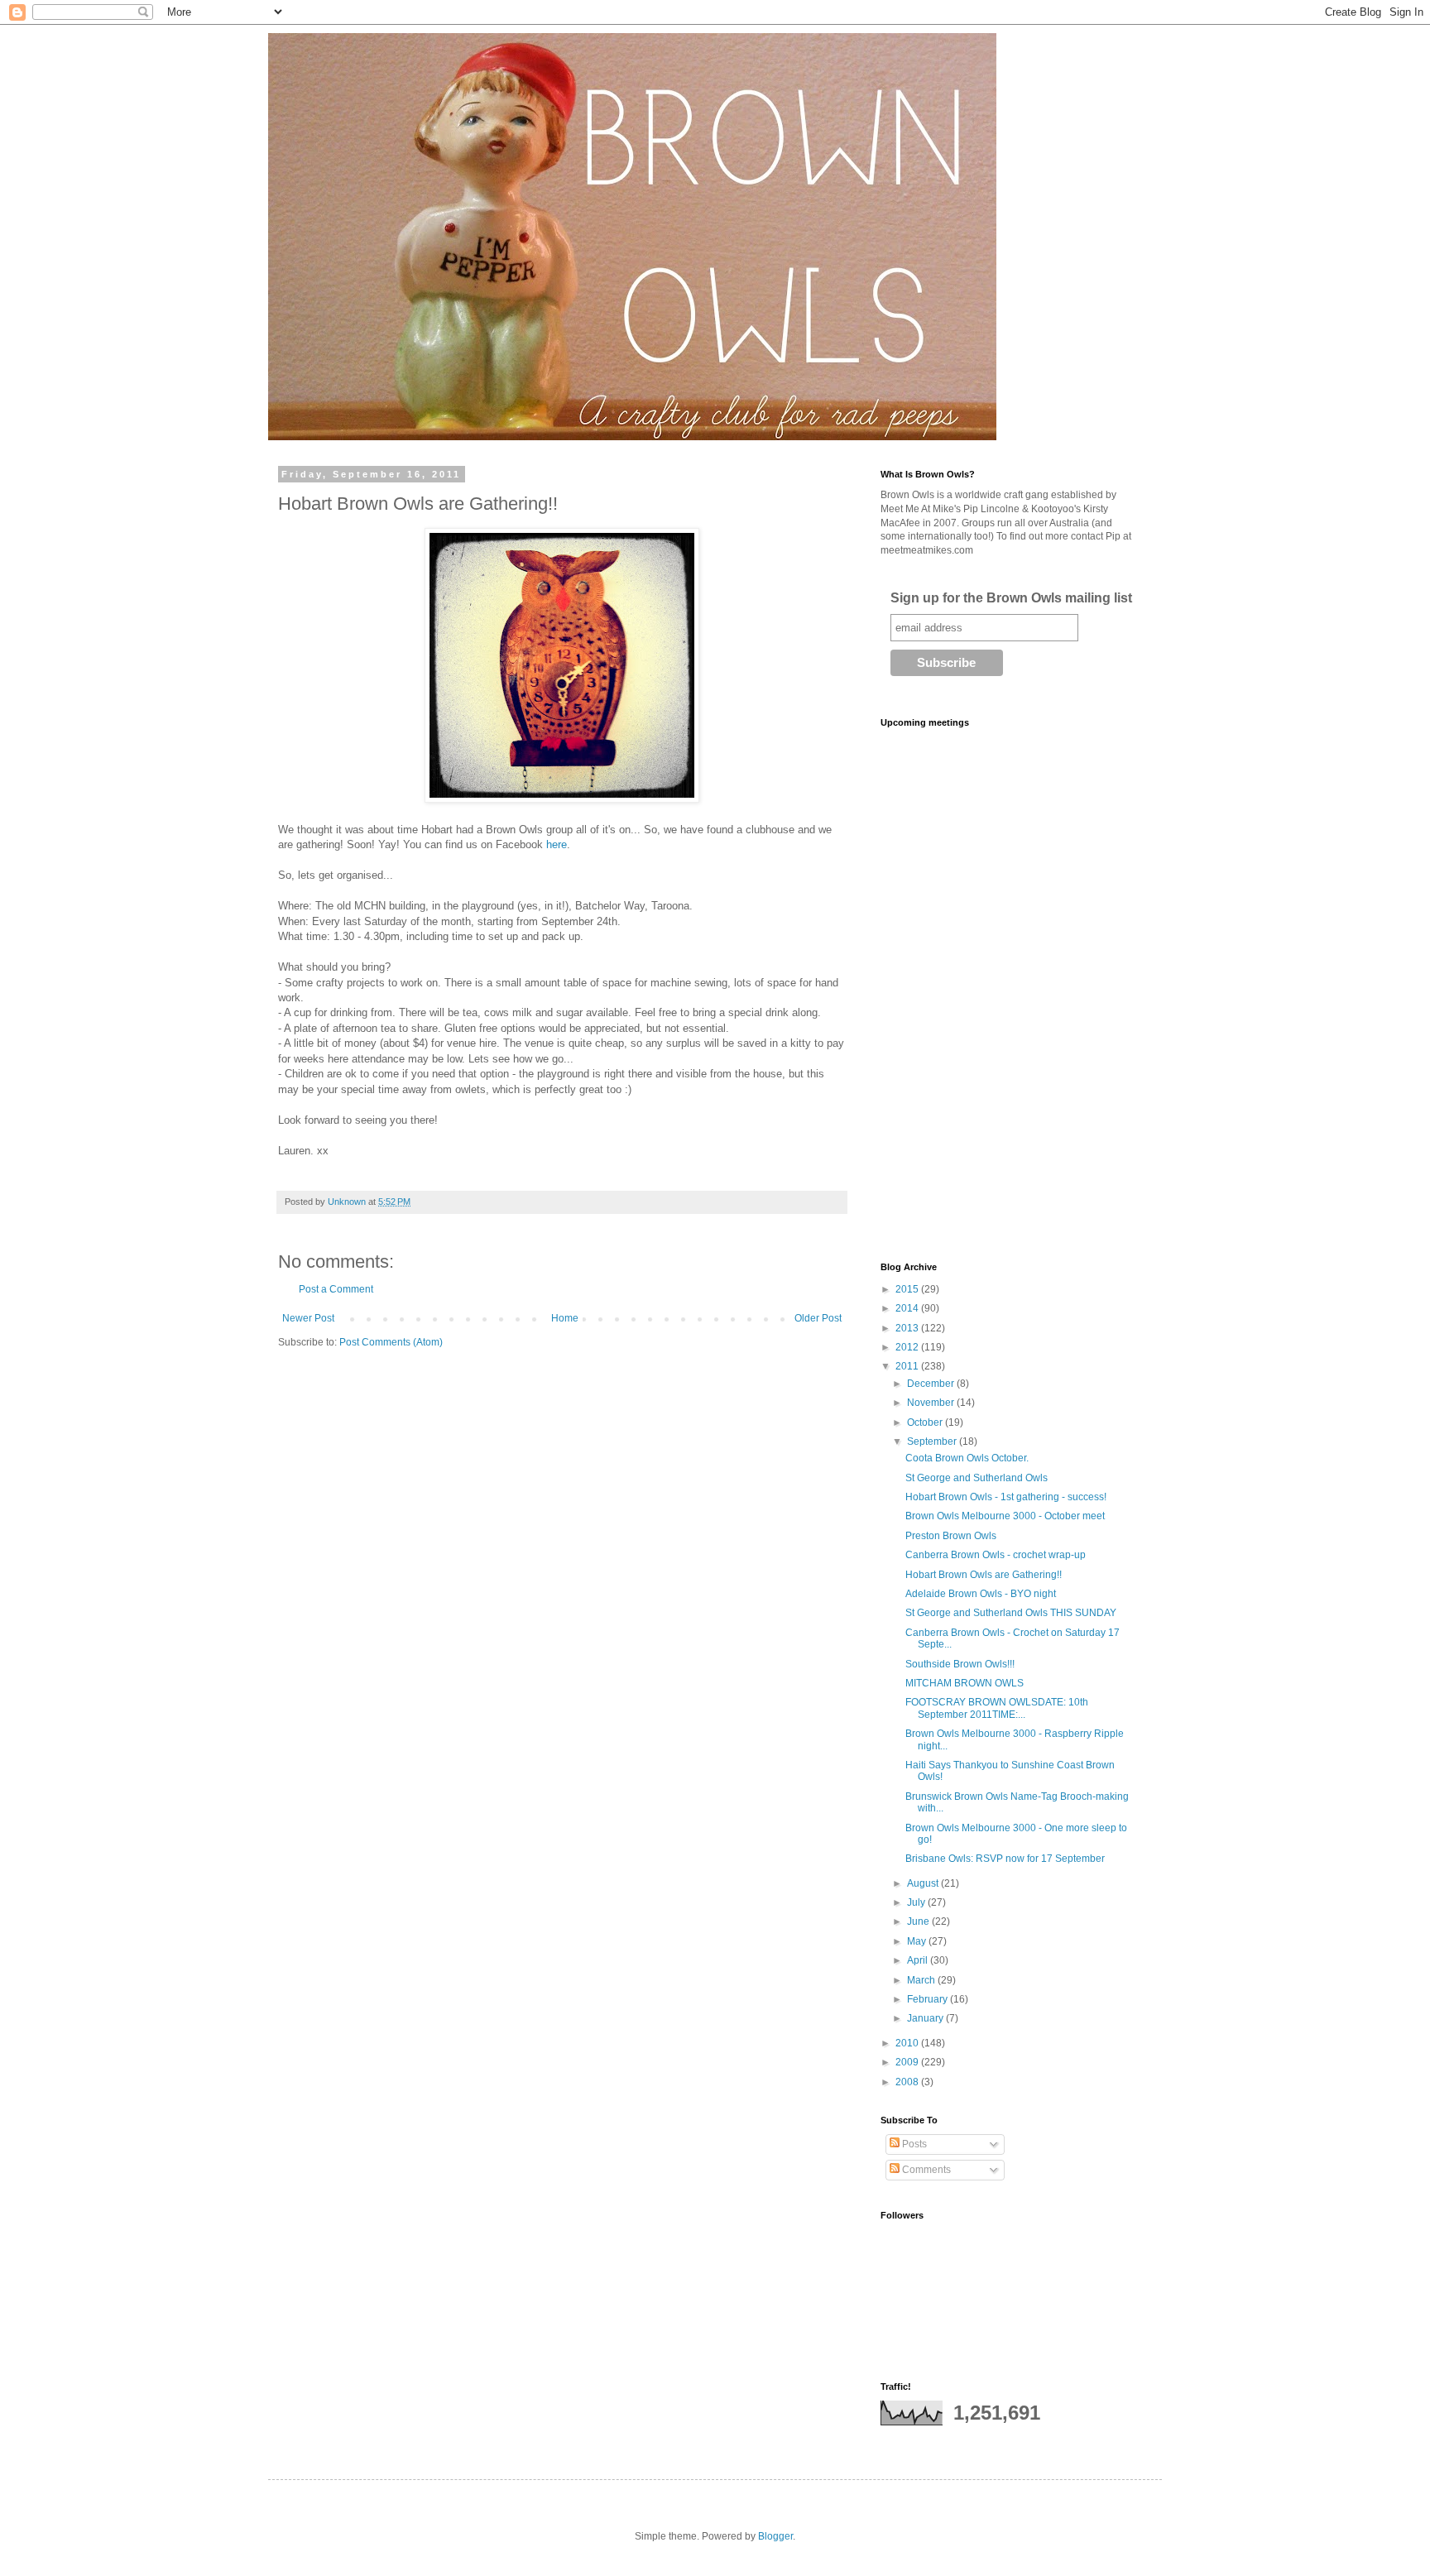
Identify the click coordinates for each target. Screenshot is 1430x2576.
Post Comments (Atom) (391, 1342)
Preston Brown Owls (951, 1536)
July (917, 1902)
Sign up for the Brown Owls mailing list (1011, 598)
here (557, 844)
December (932, 1384)
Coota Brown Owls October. (967, 1458)
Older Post (818, 1318)
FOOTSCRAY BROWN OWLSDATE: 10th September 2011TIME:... (997, 1708)
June (919, 1921)
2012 (908, 1347)
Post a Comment (336, 1289)
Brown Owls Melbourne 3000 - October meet (1005, 1516)
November (932, 1403)
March (922, 1980)
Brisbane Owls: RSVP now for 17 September (1005, 1859)
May (918, 1941)
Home (565, 1318)
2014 (908, 1308)
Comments (925, 2170)
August (924, 1883)
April (919, 1960)
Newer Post (308, 1318)
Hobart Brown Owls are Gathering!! (984, 1575)
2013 (908, 1328)
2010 (908, 2043)
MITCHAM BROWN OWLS (965, 1683)
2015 (908, 1289)
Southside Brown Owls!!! (960, 1664)
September (933, 1442)
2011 (908, 1366)
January (926, 2018)
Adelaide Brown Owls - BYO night (981, 1594)
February (929, 1999)
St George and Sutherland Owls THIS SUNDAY (1011, 1613)
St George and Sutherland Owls (977, 1478)
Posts (913, 2144)
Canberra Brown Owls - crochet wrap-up (996, 1555)
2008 (908, 2082)
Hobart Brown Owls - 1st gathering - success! (1006, 1497)
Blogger (775, 2536)
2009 (908, 2062)
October (926, 1422)
